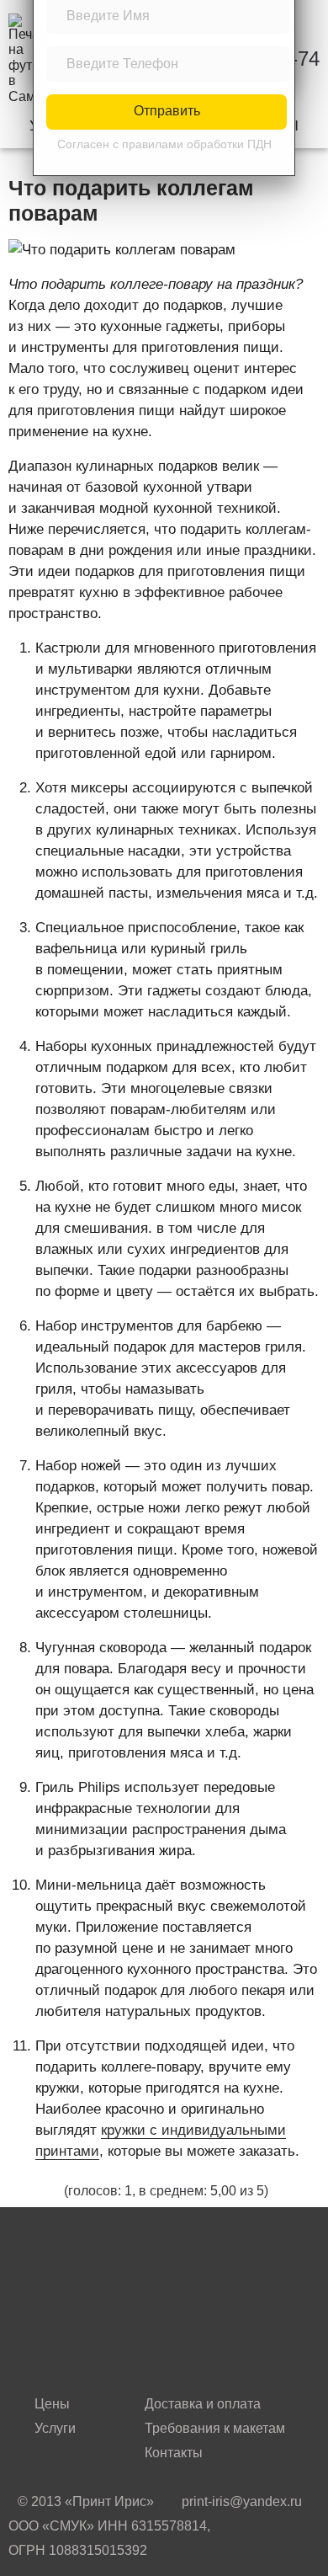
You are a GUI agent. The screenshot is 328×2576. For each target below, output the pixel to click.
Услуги (55, 2428)
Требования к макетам (215, 2428)
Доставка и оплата (203, 2404)
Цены (52, 2404)
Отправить (167, 111)
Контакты (174, 2453)
